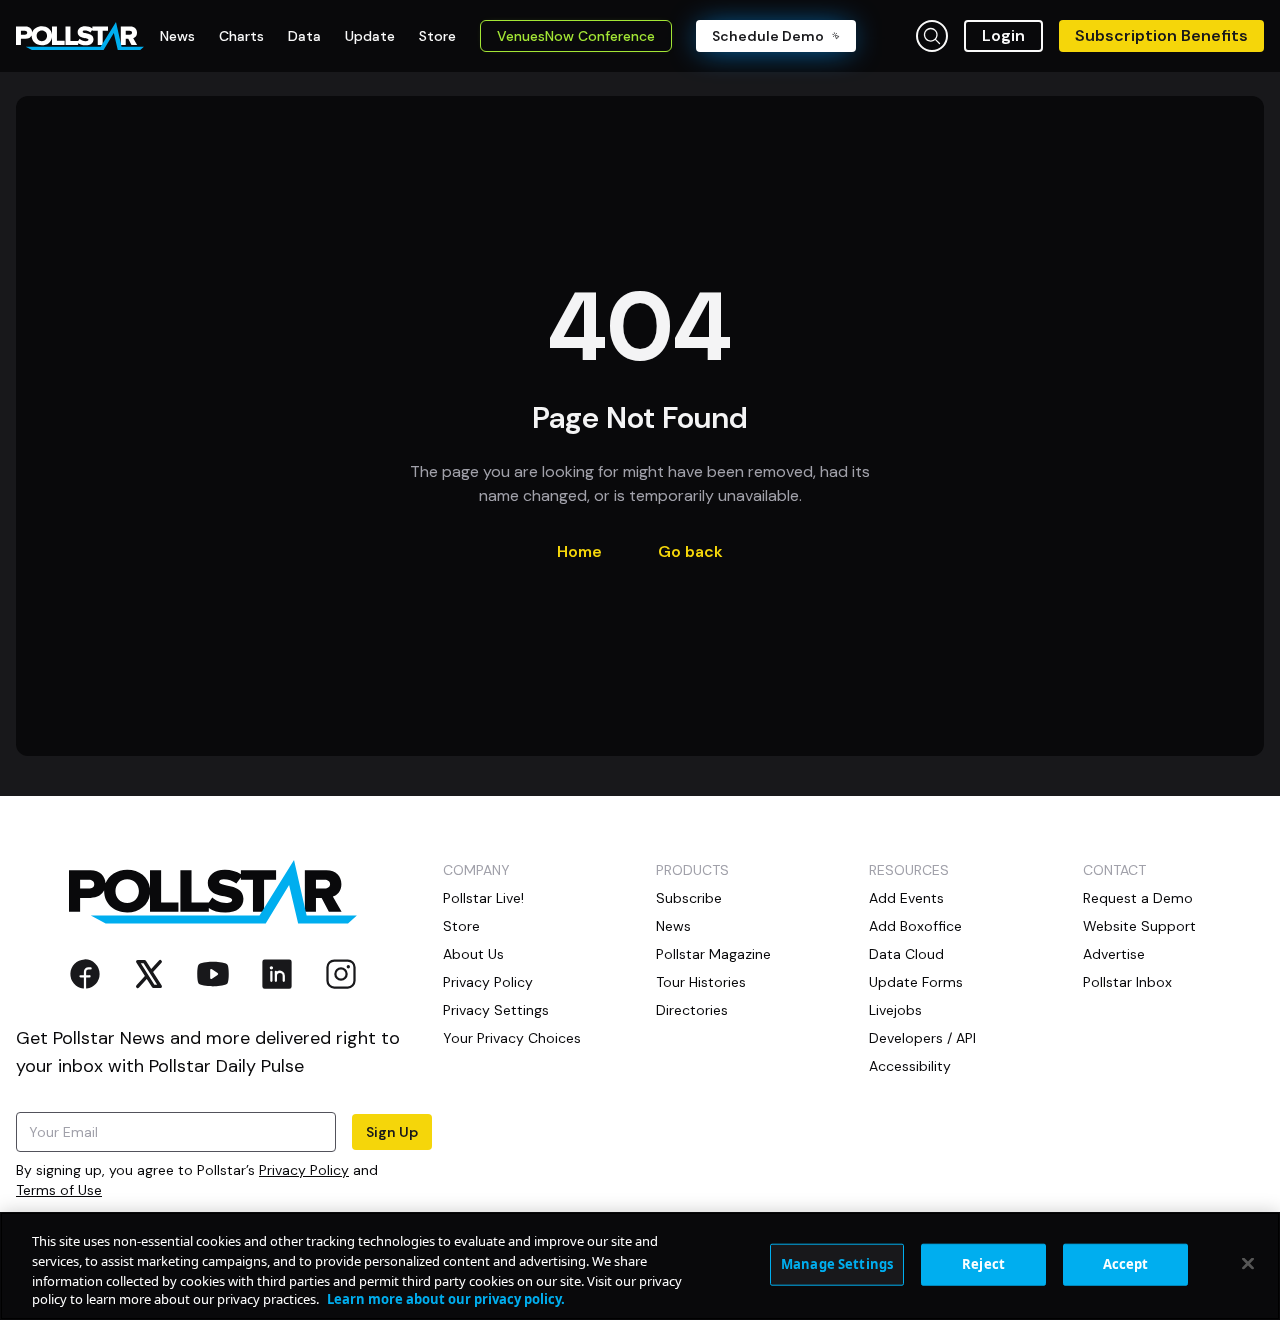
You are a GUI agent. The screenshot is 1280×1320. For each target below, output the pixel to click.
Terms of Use (59, 1190)
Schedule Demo (768, 36)
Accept (1126, 1264)
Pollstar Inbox (1127, 982)
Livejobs (895, 1010)
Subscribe (689, 898)
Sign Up (392, 1132)
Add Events (906, 898)
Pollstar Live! (483, 898)
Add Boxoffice (915, 926)
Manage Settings (837, 1264)
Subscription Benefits (1161, 35)
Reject (983, 1264)
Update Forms (916, 982)
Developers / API (922, 1038)
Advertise (1114, 954)
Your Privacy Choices (512, 1038)
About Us (473, 954)
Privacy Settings (496, 1010)
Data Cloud (906, 954)
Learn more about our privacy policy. (446, 1299)
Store (461, 926)
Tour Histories (701, 982)
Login (1003, 35)
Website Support (1139, 926)
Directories (692, 1010)
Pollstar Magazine (713, 954)
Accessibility (910, 1066)
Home (579, 551)
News (673, 926)
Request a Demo (1138, 898)
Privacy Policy (304, 1170)
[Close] (1248, 1263)
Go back (690, 551)
